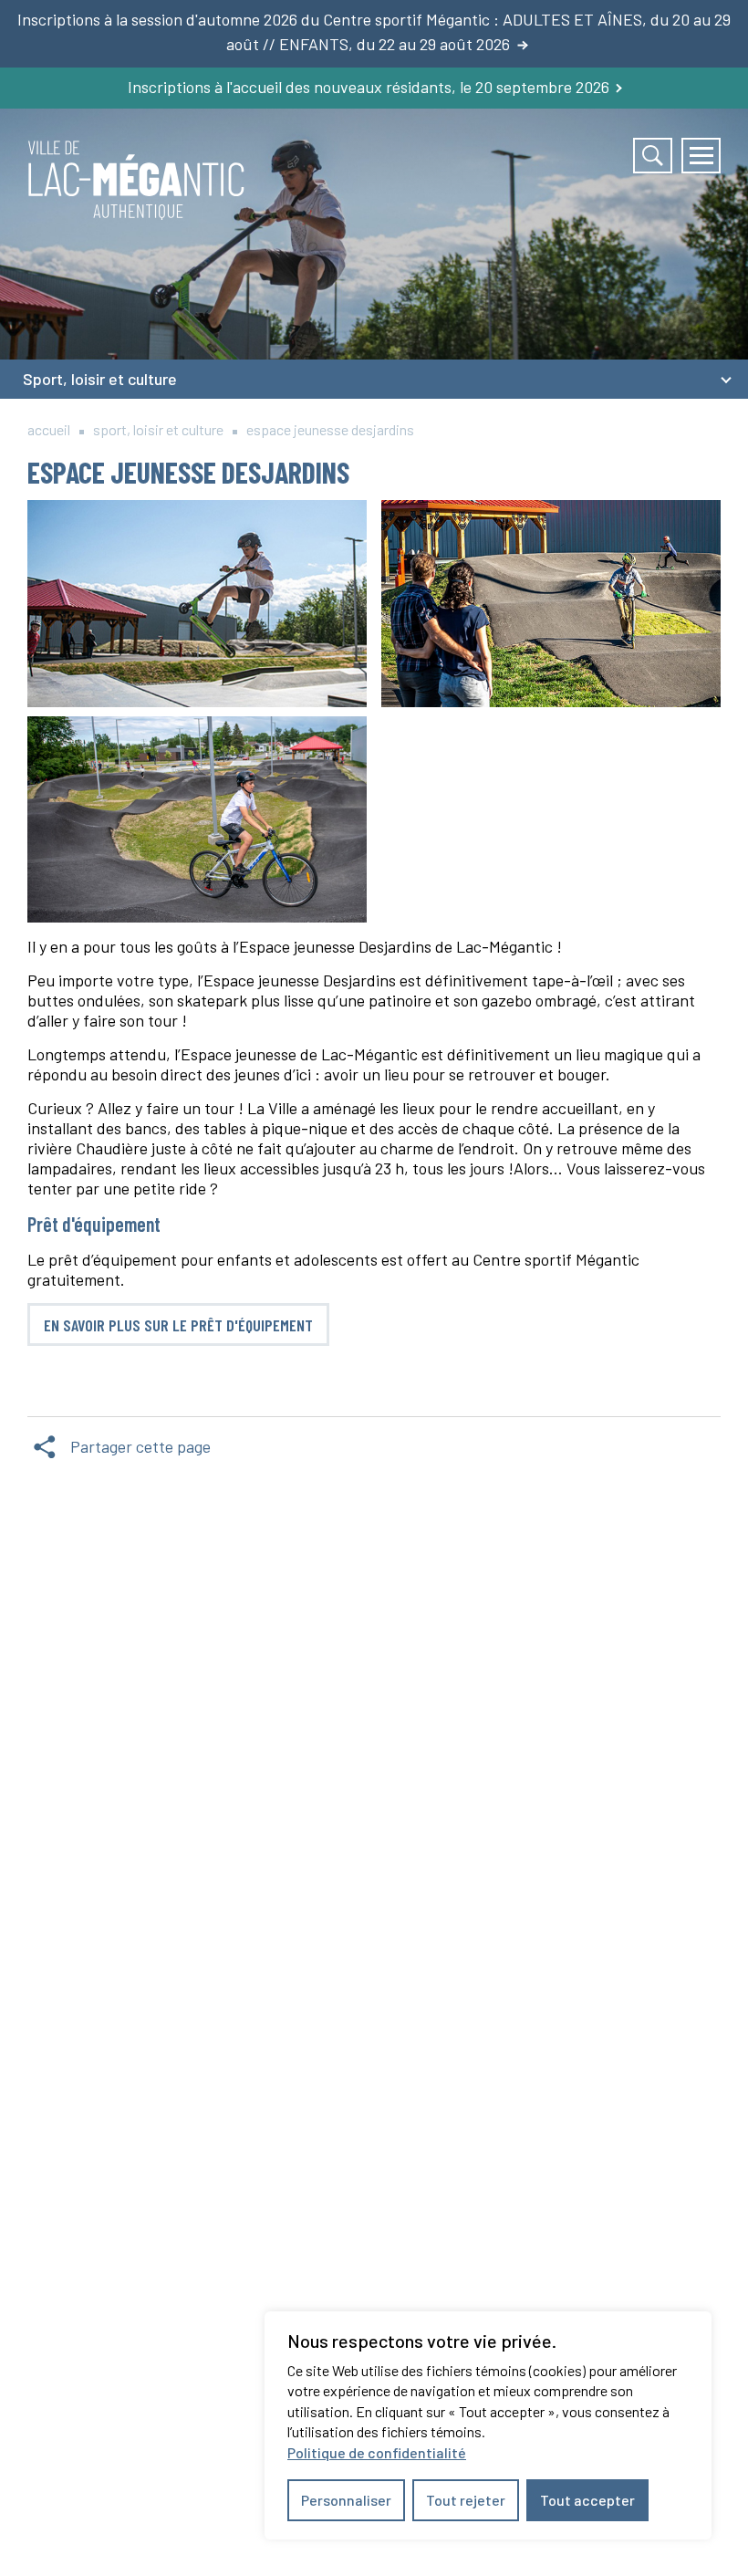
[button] (701, 156)
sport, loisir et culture (158, 429)
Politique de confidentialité (377, 2452)
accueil (49, 429)
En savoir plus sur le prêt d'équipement (178, 1325)
